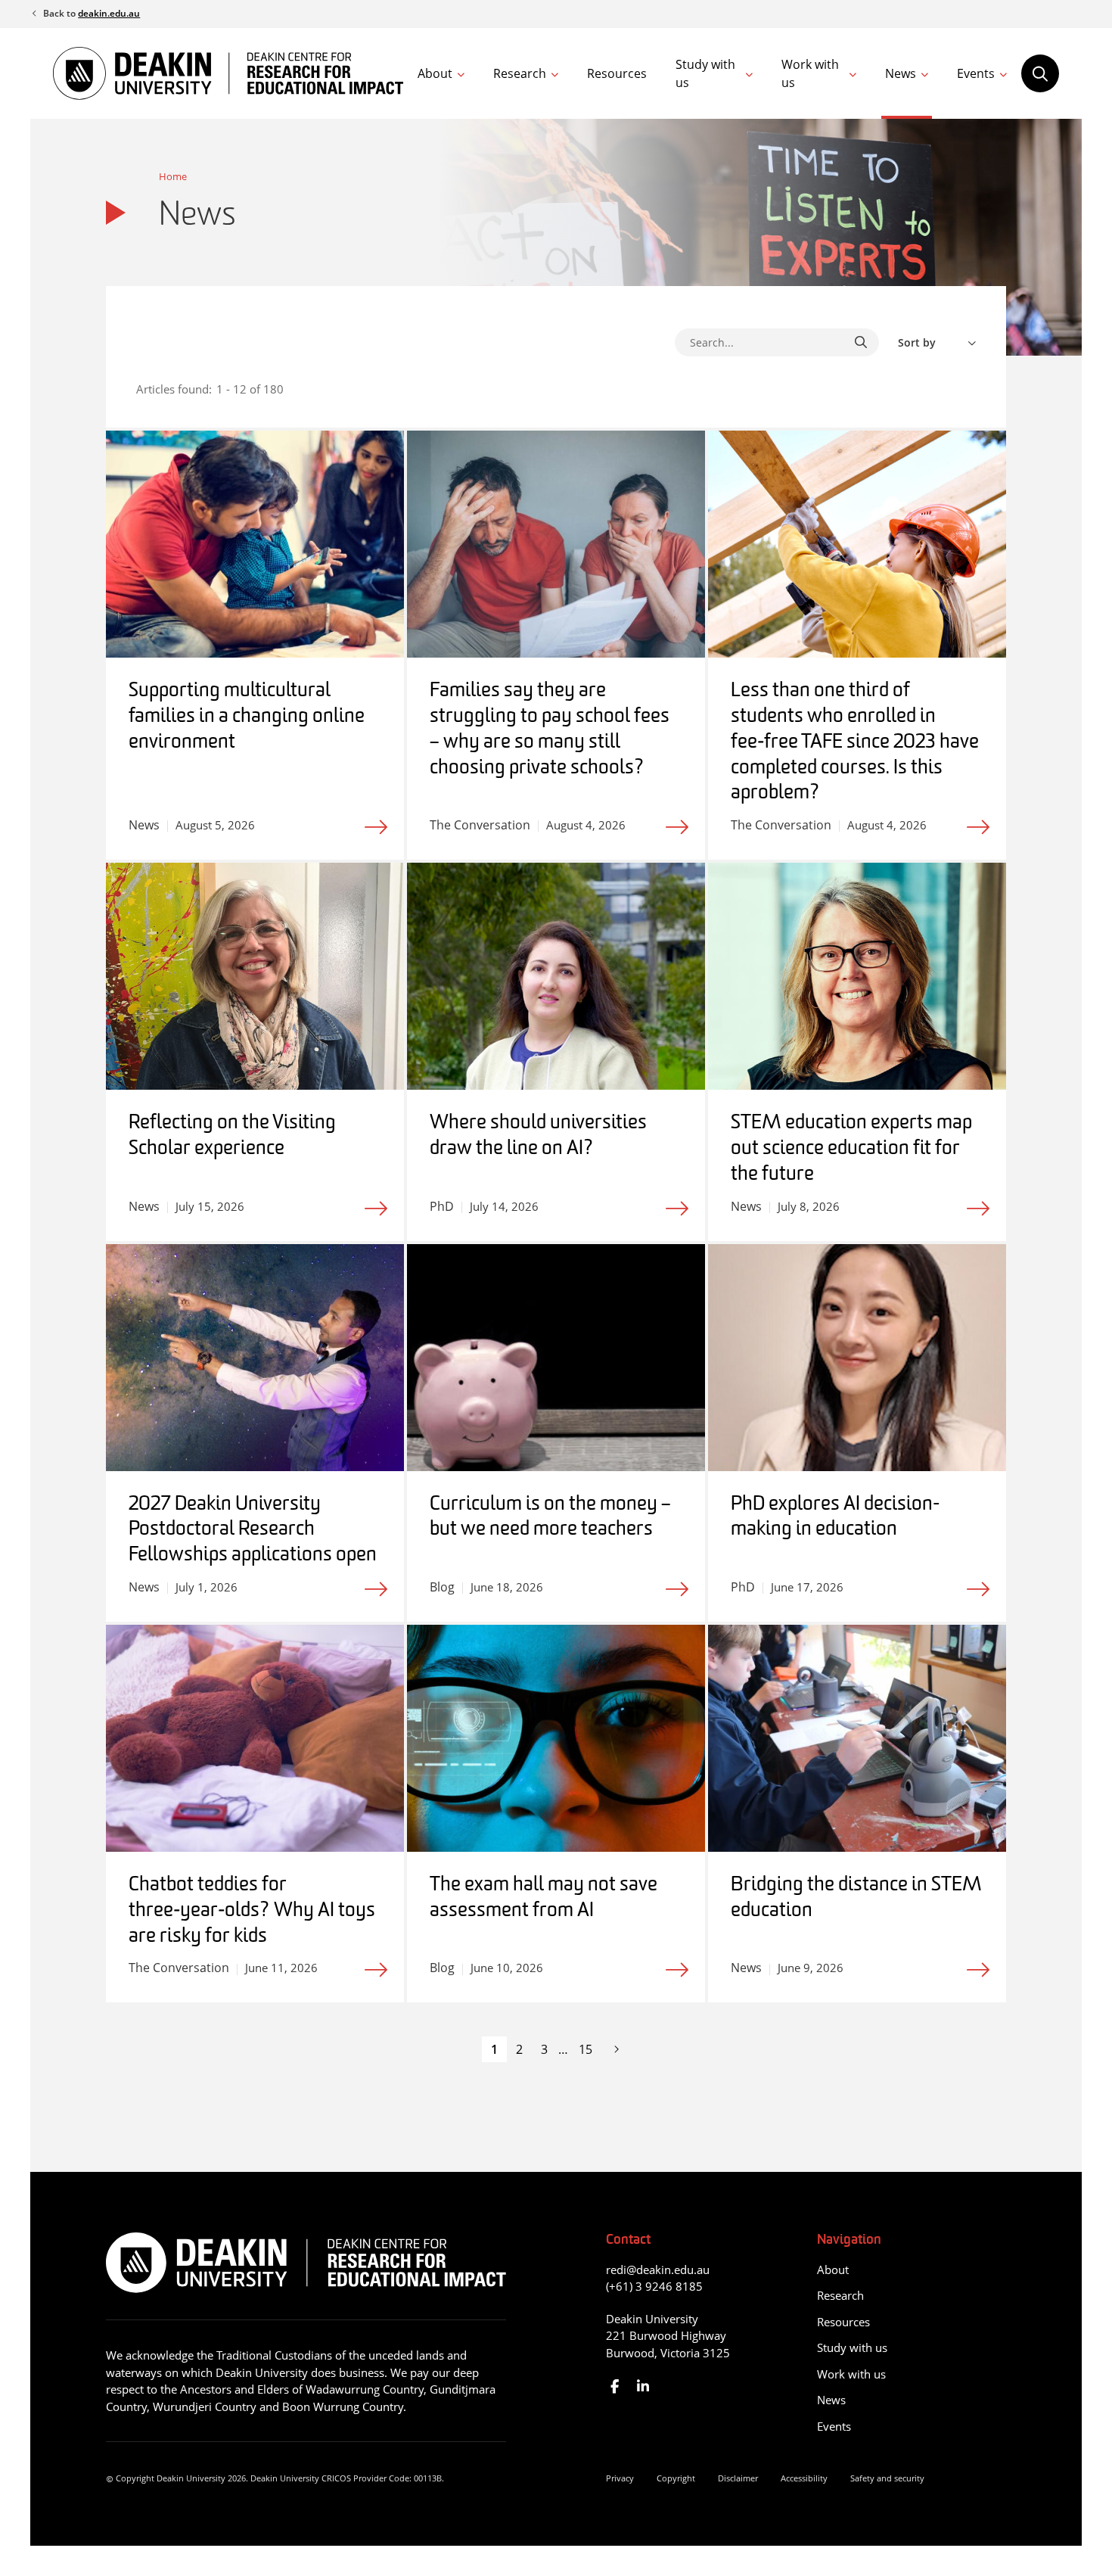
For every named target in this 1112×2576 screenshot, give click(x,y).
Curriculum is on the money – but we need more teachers (550, 1518)
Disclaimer (738, 2478)
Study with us (705, 73)
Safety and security (887, 2478)
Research (520, 73)
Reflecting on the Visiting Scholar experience (232, 1136)
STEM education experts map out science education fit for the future (851, 1149)
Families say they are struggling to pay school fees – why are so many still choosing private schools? (550, 730)
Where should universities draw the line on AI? (538, 1136)
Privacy (620, 2478)
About (435, 73)
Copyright (676, 2478)
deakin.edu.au (109, 13)
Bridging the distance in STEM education (856, 1898)
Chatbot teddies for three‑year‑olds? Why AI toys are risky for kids (252, 1911)
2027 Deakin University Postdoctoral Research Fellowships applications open (253, 1531)
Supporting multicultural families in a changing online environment (247, 717)
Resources (617, 73)
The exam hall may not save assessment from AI (544, 1898)
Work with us (810, 73)
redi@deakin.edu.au (658, 2270)
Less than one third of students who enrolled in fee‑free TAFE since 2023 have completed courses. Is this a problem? (855, 742)
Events (976, 73)
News (901, 73)
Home (173, 176)
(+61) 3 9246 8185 (654, 2286)
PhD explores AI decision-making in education (835, 1518)
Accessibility (804, 2478)
